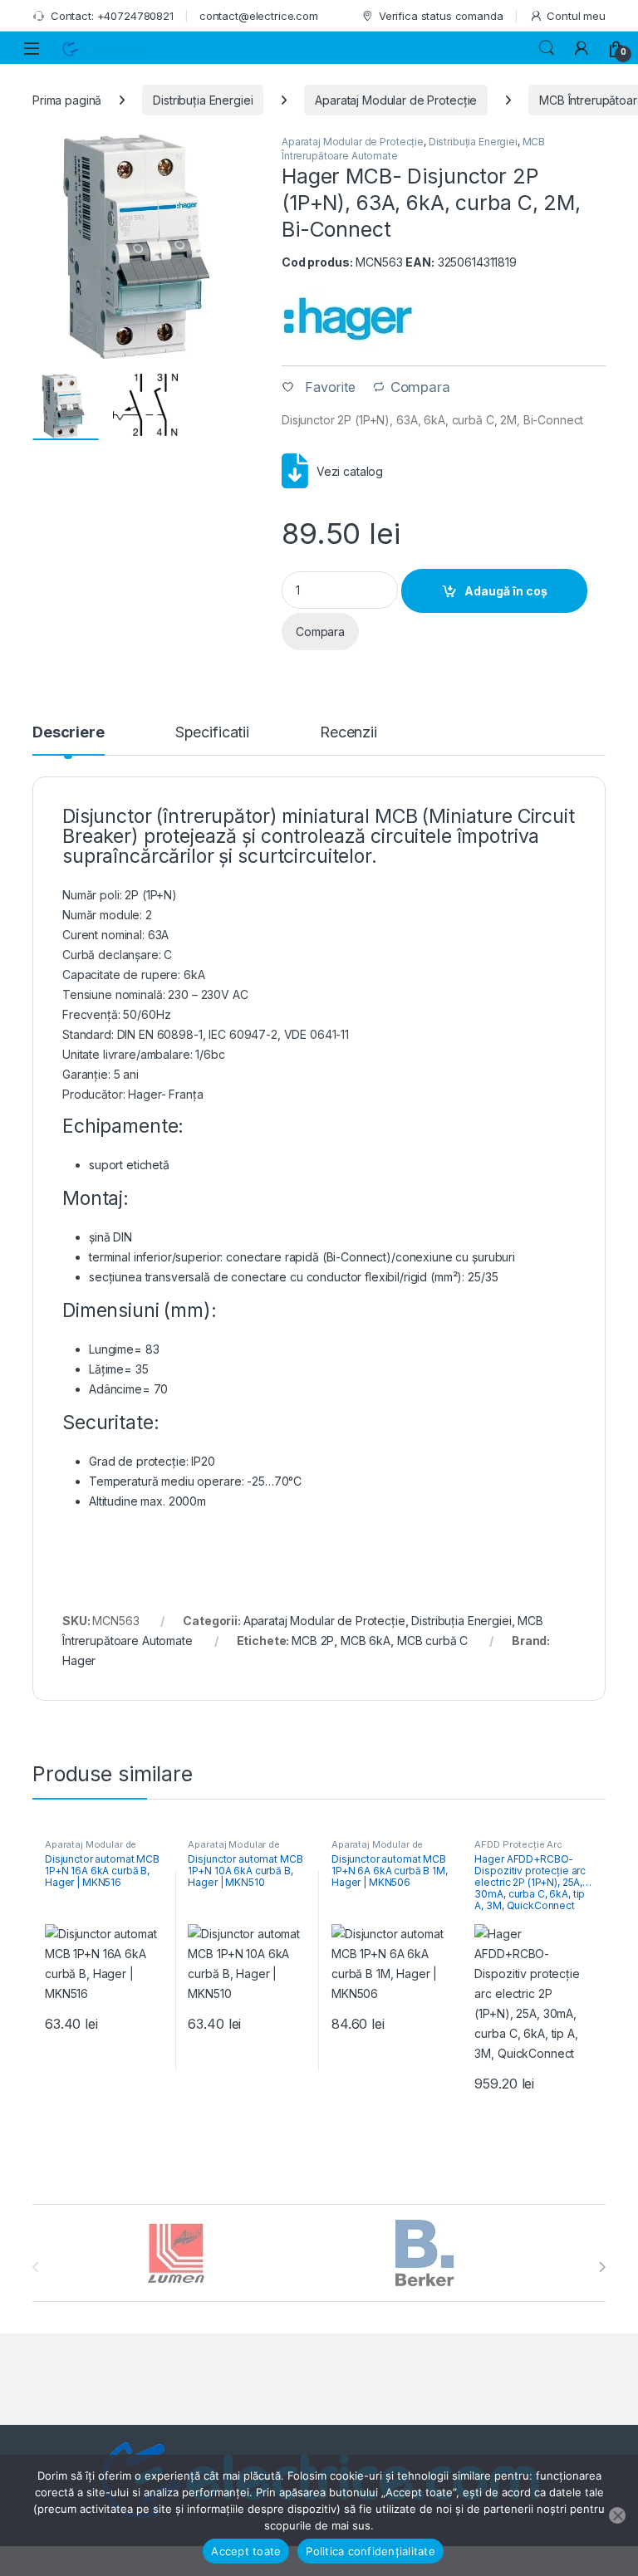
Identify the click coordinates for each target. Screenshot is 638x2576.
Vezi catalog (350, 471)
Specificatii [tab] (212, 733)
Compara (420, 387)
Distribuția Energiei (203, 100)
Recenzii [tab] (348, 733)
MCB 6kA (366, 1641)
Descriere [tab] (69, 733)
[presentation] (602, 2267)
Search (547, 48)
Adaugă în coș (506, 591)
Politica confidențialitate (371, 2551)
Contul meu (576, 16)
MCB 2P (313, 1641)
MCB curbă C (432, 1641)
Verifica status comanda (441, 16)
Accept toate (246, 2551)
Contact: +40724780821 (112, 16)
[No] (617, 2515)
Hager (79, 1660)
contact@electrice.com (259, 16)
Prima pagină (67, 100)
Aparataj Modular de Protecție (396, 100)
